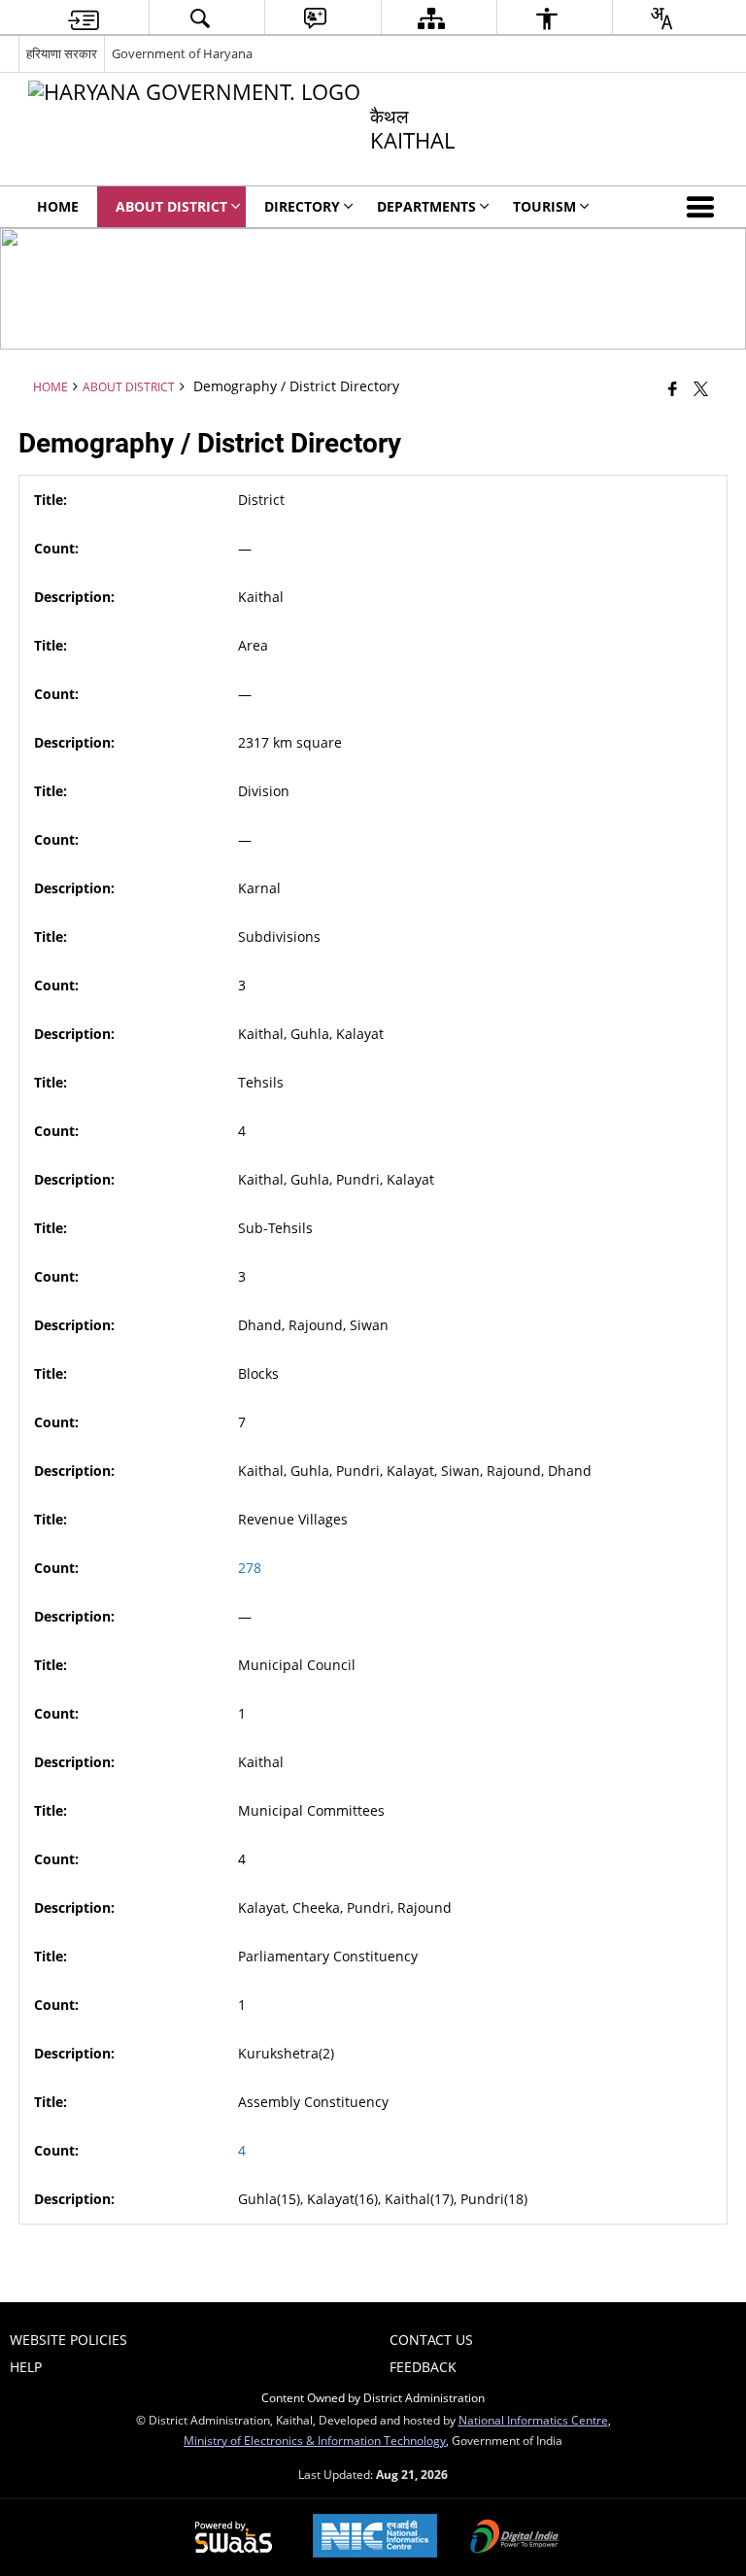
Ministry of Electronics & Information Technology (315, 2440)
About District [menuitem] (171, 206)
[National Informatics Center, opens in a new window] (375, 2538)
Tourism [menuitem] (544, 206)
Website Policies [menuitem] (68, 2340)
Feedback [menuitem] (423, 2367)
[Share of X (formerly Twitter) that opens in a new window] (701, 388)
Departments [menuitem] (426, 206)
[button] (704, 207)
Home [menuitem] (58, 206)
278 (250, 1568)
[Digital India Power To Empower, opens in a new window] (515, 2538)
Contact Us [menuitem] (431, 2340)
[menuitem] (84, 18)
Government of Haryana (182, 53)
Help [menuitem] (26, 2367)
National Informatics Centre (533, 2420)
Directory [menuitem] (302, 206)
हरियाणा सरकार (62, 53)
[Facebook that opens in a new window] (673, 388)
